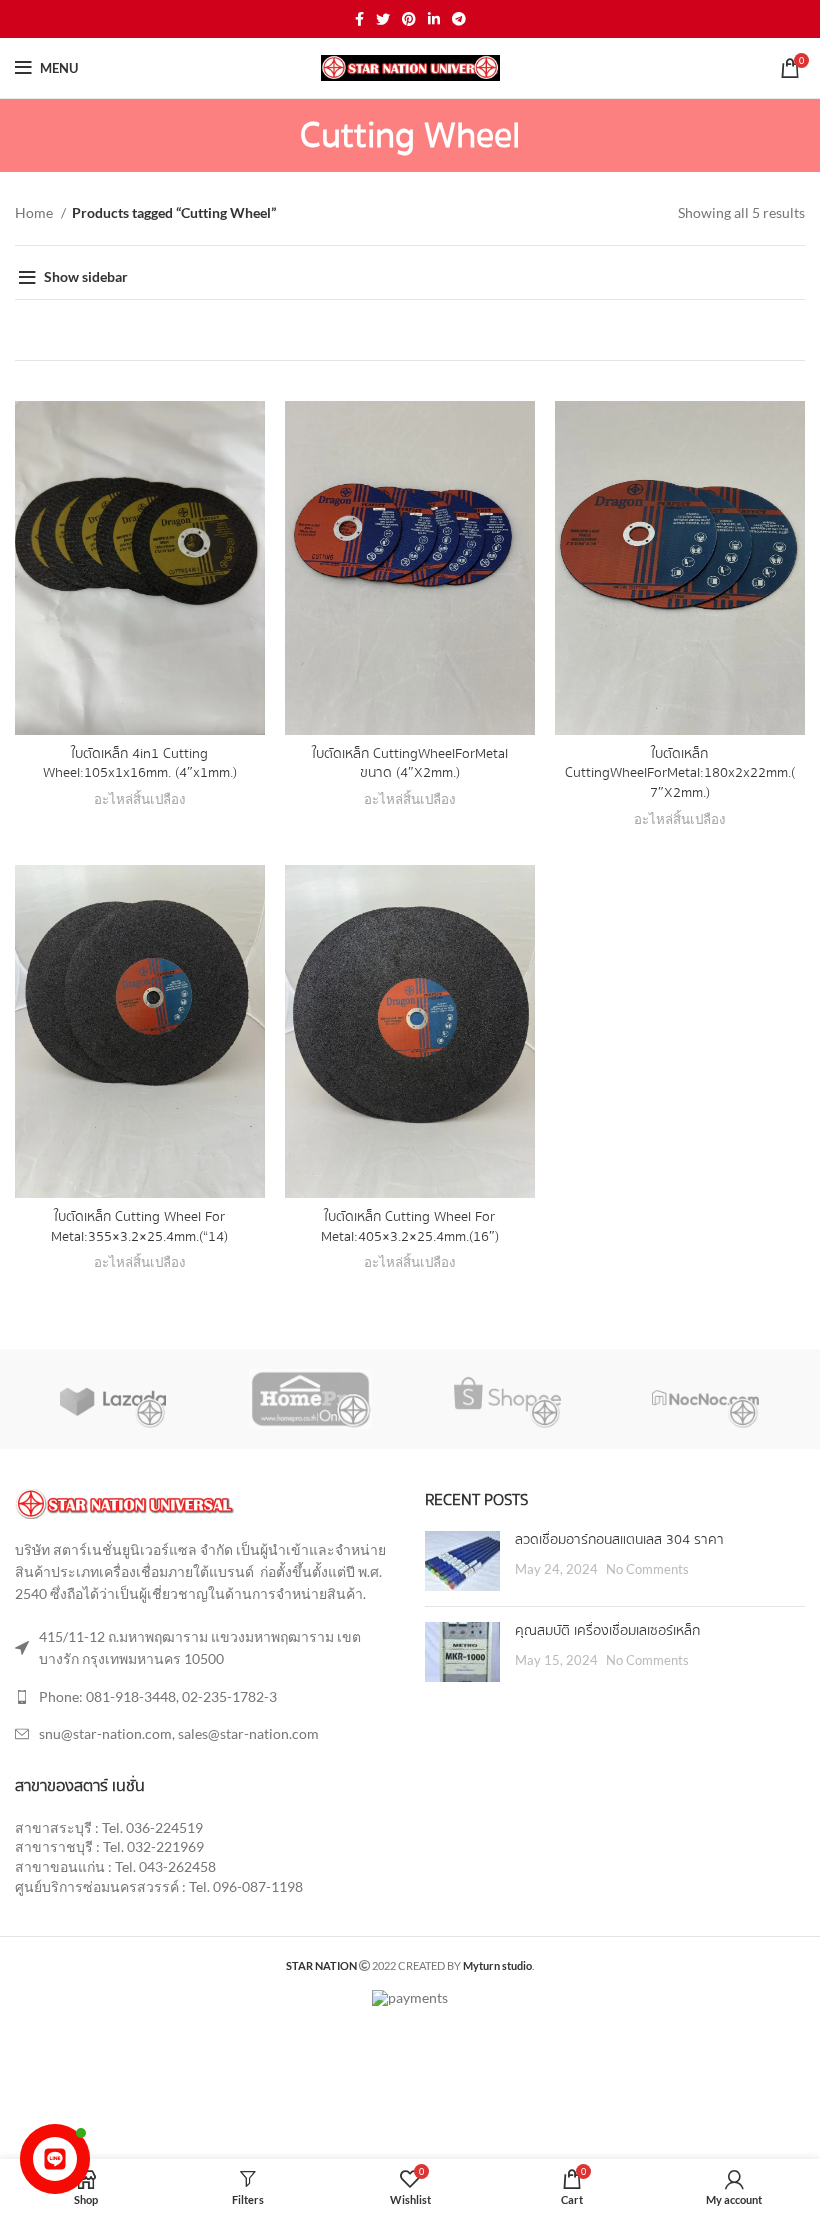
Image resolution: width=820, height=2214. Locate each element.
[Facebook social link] (359, 19)
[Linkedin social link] (434, 19)
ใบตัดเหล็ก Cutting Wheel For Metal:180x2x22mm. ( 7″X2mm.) (680, 773)
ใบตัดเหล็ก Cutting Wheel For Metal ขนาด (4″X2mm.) (410, 764)
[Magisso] (310, 1399)
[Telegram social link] (459, 19)
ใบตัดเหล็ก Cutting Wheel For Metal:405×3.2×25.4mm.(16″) (410, 1227)
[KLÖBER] (705, 1399)
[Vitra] (112, 1399)
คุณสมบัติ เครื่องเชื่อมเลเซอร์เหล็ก (607, 1631)
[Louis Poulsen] (507, 1399)
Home (35, 212)
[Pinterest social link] (409, 19)
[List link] (205, 1697)
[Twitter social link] (383, 19)
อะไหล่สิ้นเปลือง (140, 799)
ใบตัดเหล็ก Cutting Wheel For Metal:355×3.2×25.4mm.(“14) (139, 1227)
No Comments (647, 1569)
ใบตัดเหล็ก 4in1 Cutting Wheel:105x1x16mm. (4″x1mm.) (140, 764)
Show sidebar (86, 276)
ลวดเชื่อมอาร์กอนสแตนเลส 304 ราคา (619, 1540)
